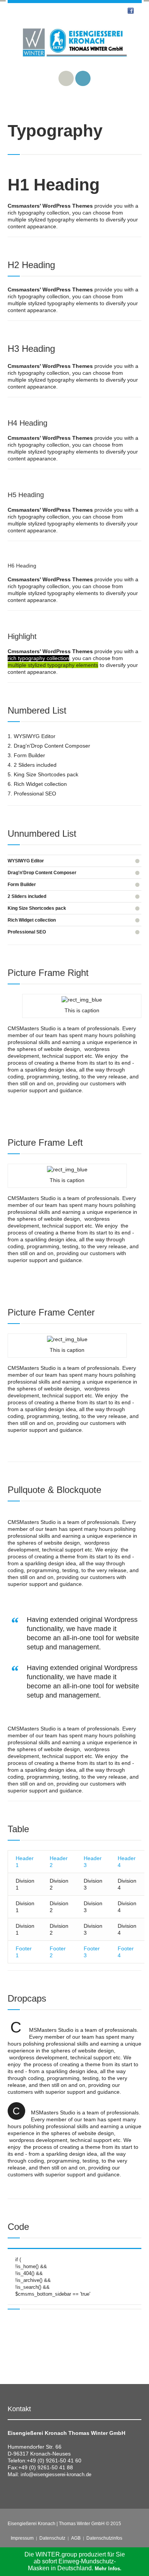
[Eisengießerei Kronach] (75, 48)
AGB (76, 2538)
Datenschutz (52, 2538)
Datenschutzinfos (104, 2538)
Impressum (22, 2538)
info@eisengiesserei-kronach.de (56, 2474)
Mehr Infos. (108, 2569)
